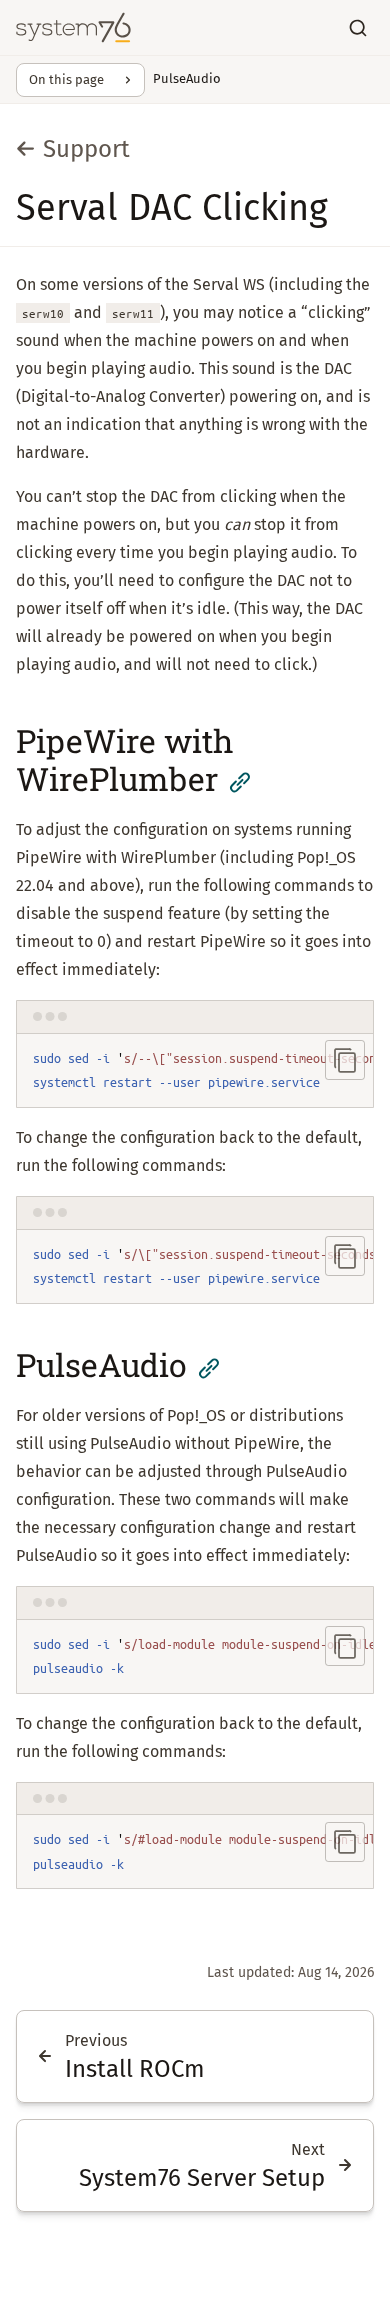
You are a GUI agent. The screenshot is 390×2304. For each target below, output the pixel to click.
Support (86, 149)
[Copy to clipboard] (345, 1060)
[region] (195, 1071)
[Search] (358, 28)
